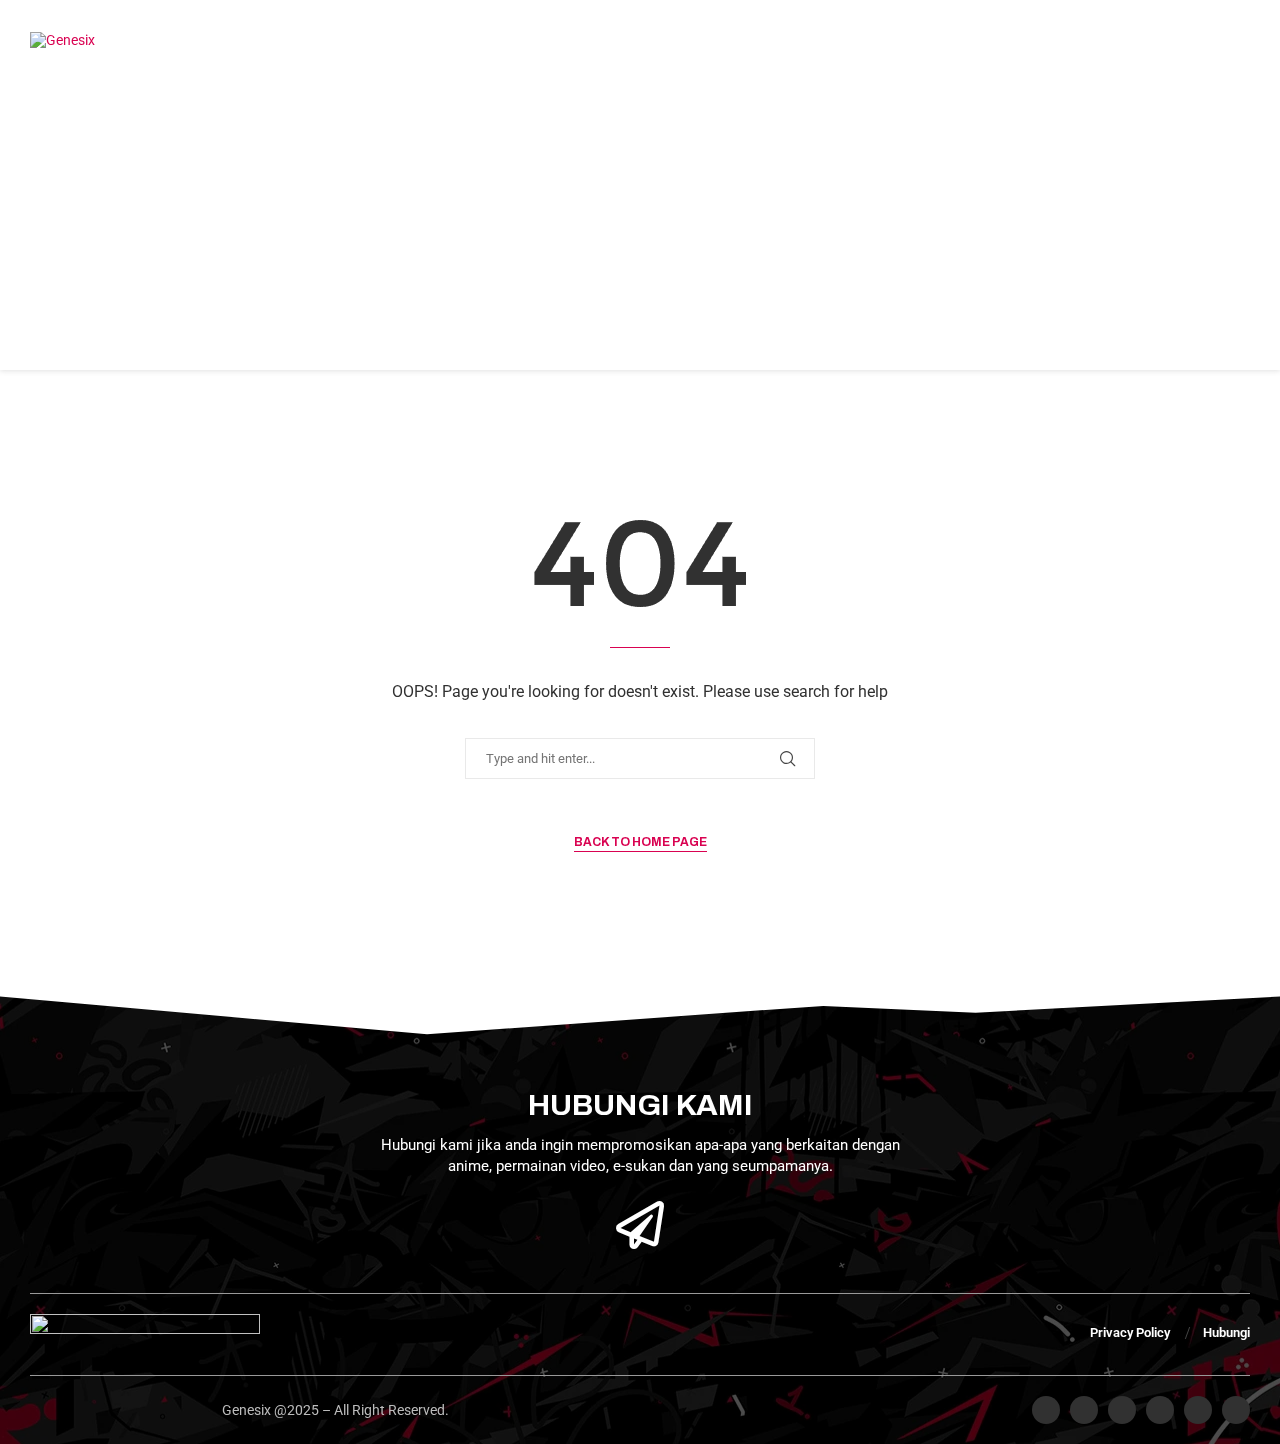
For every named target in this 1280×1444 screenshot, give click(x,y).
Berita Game (341, 40)
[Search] (1082, 40)
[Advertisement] (640, 230)
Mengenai (231, 40)
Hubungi (708, 40)
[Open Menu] (1229, 40)
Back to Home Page (640, 842)
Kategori (604, 40)
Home (145, 40)
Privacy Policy (1130, 1332)
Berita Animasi (479, 40)
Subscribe (1156, 40)
